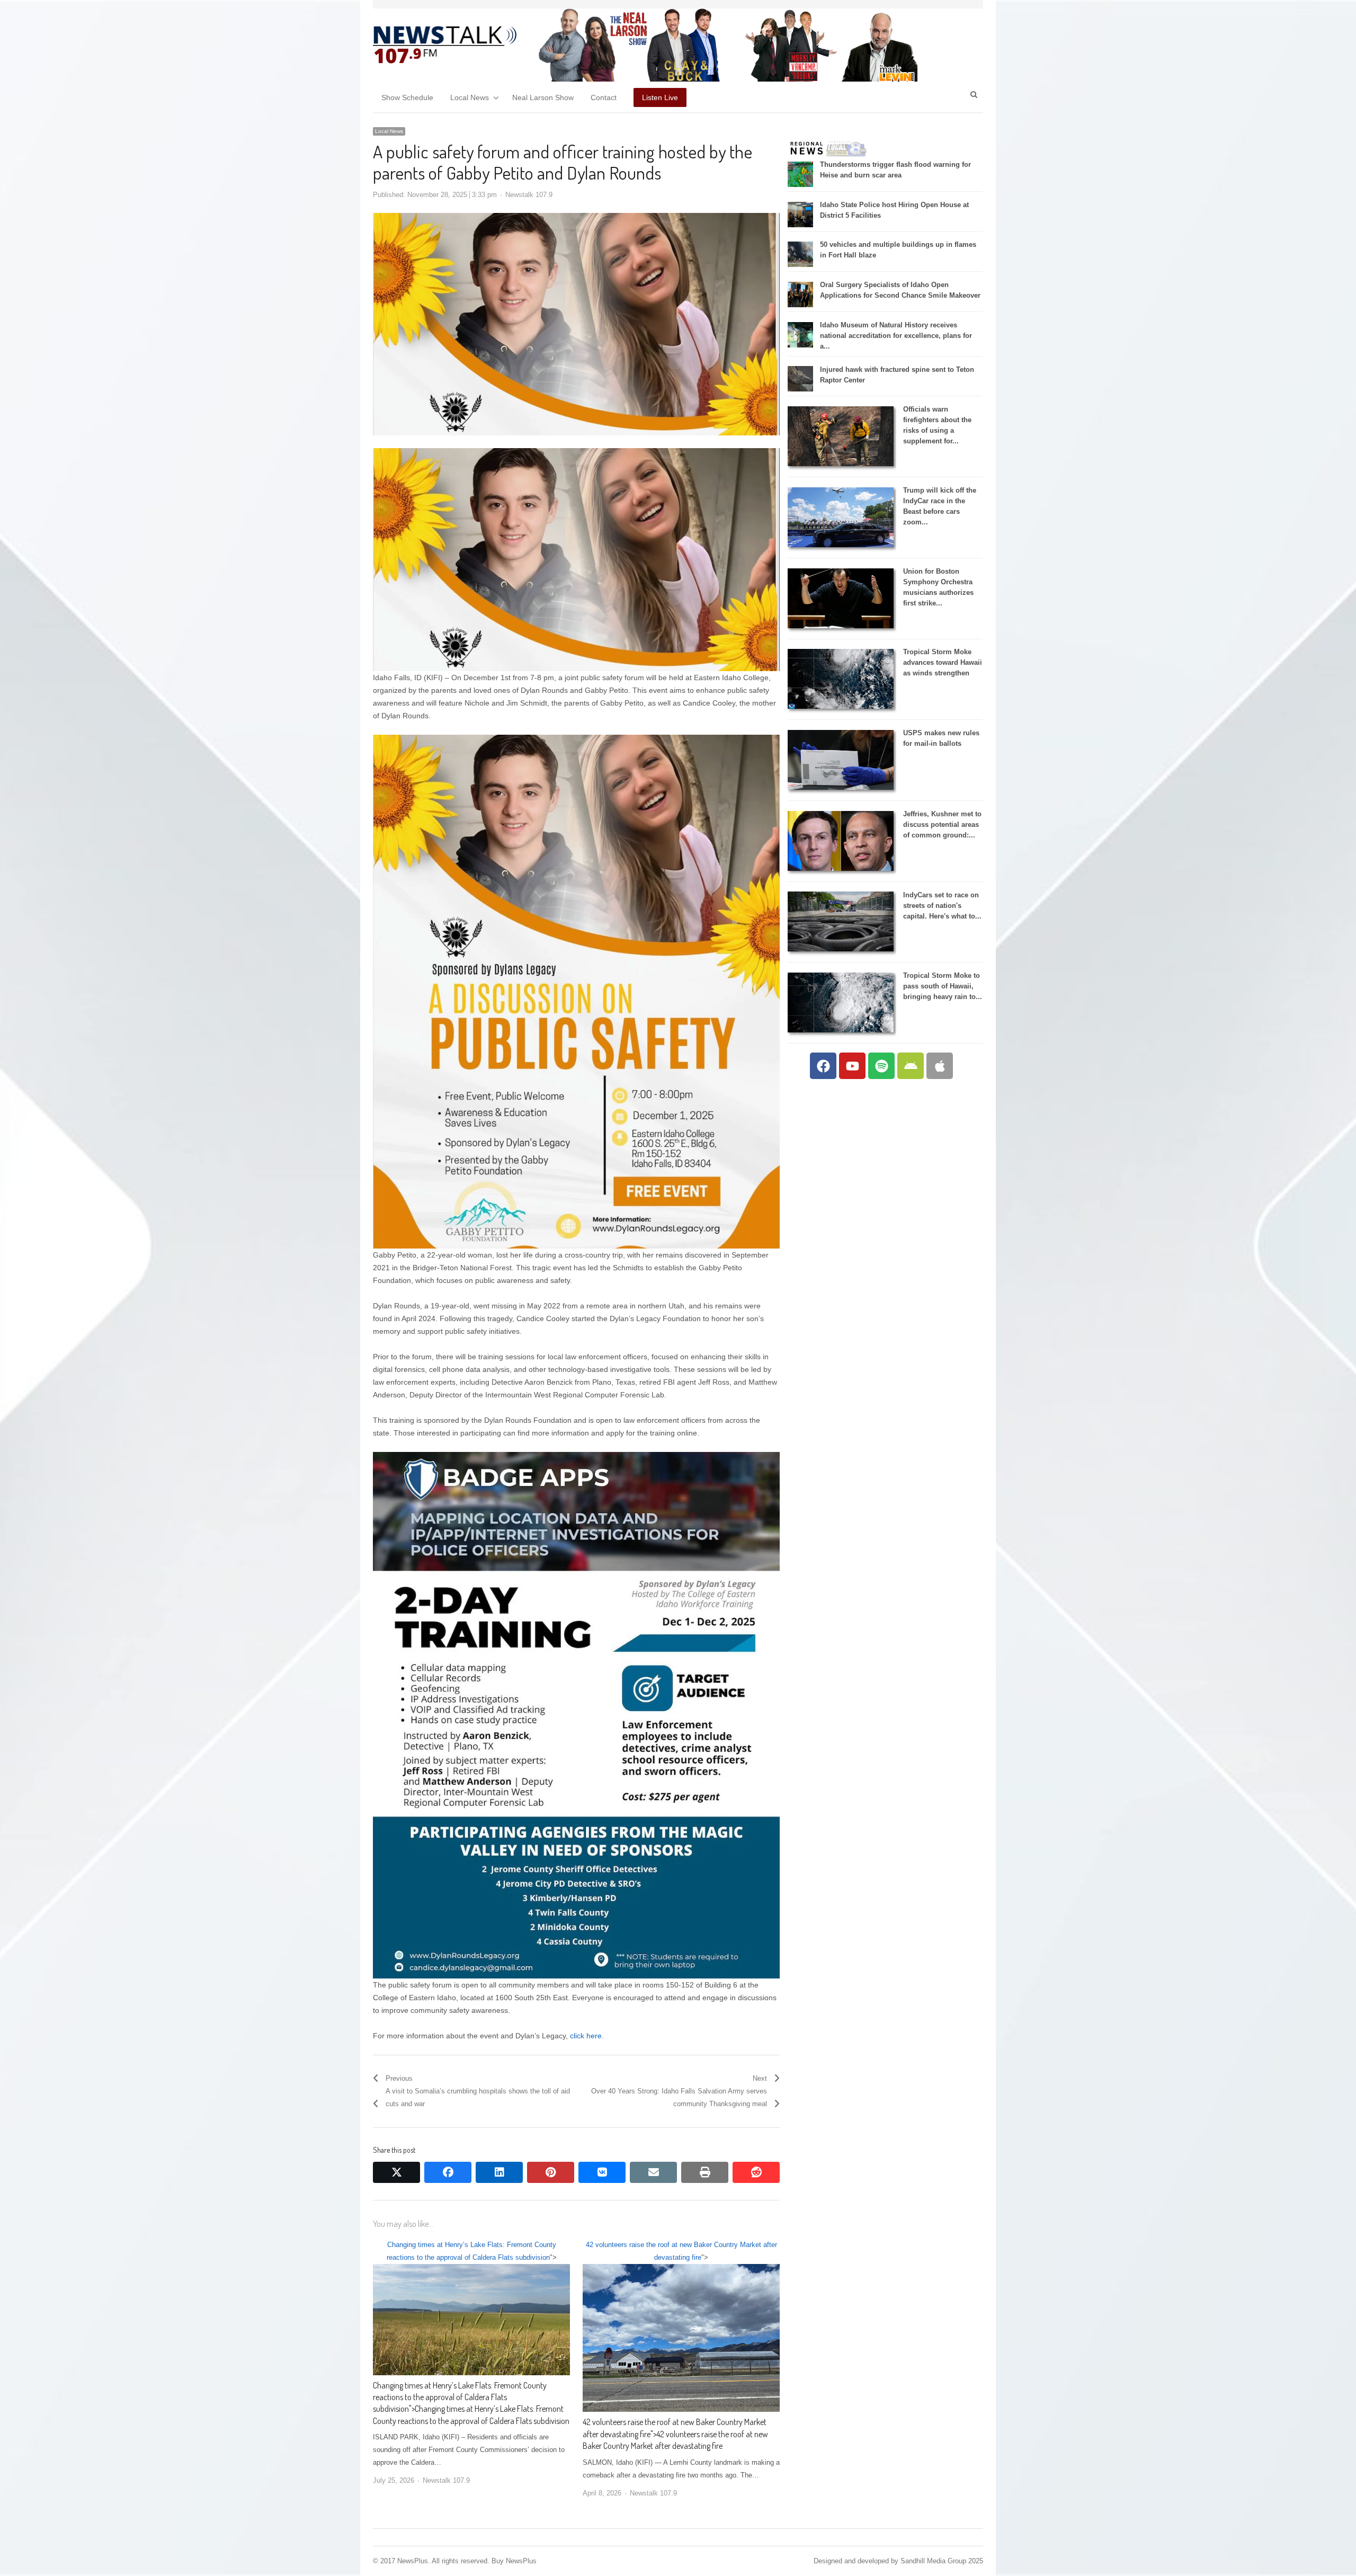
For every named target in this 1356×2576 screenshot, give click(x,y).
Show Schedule (407, 97)
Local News (470, 97)
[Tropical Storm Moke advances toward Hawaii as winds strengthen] (841, 706)
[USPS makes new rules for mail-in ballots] (841, 787)
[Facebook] (823, 1066)
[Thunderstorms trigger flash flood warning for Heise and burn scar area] (800, 185)
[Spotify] (881, 1066)
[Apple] (940, 1066)
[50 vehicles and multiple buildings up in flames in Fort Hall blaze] (800, 265)
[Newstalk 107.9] (445, 45)
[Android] (911, 1066)
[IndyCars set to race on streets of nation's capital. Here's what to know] (841, 949)
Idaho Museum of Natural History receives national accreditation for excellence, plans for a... (896, 336)
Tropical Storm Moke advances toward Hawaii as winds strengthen (943, 662)
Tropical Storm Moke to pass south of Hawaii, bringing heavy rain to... (943, 986)
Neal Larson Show (543, 97)
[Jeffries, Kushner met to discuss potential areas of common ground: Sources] (841, 868)
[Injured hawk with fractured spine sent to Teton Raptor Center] (800, 389)
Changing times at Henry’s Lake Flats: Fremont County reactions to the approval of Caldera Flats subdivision (460, 2397)
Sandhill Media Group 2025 (942, 2561)
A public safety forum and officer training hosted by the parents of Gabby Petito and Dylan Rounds (563, 162)
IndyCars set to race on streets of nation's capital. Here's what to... (942, 906)
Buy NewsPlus (514, 2561)
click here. (586, 2036)
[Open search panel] (974, 94)
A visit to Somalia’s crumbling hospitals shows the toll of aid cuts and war (478, 2097)
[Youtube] (852, 1066)
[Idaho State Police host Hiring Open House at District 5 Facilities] (800, 225)
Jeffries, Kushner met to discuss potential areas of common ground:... (942, 825)
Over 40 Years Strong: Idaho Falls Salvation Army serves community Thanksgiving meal (679, 2097)
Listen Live (660, 97)
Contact (604, 97)
